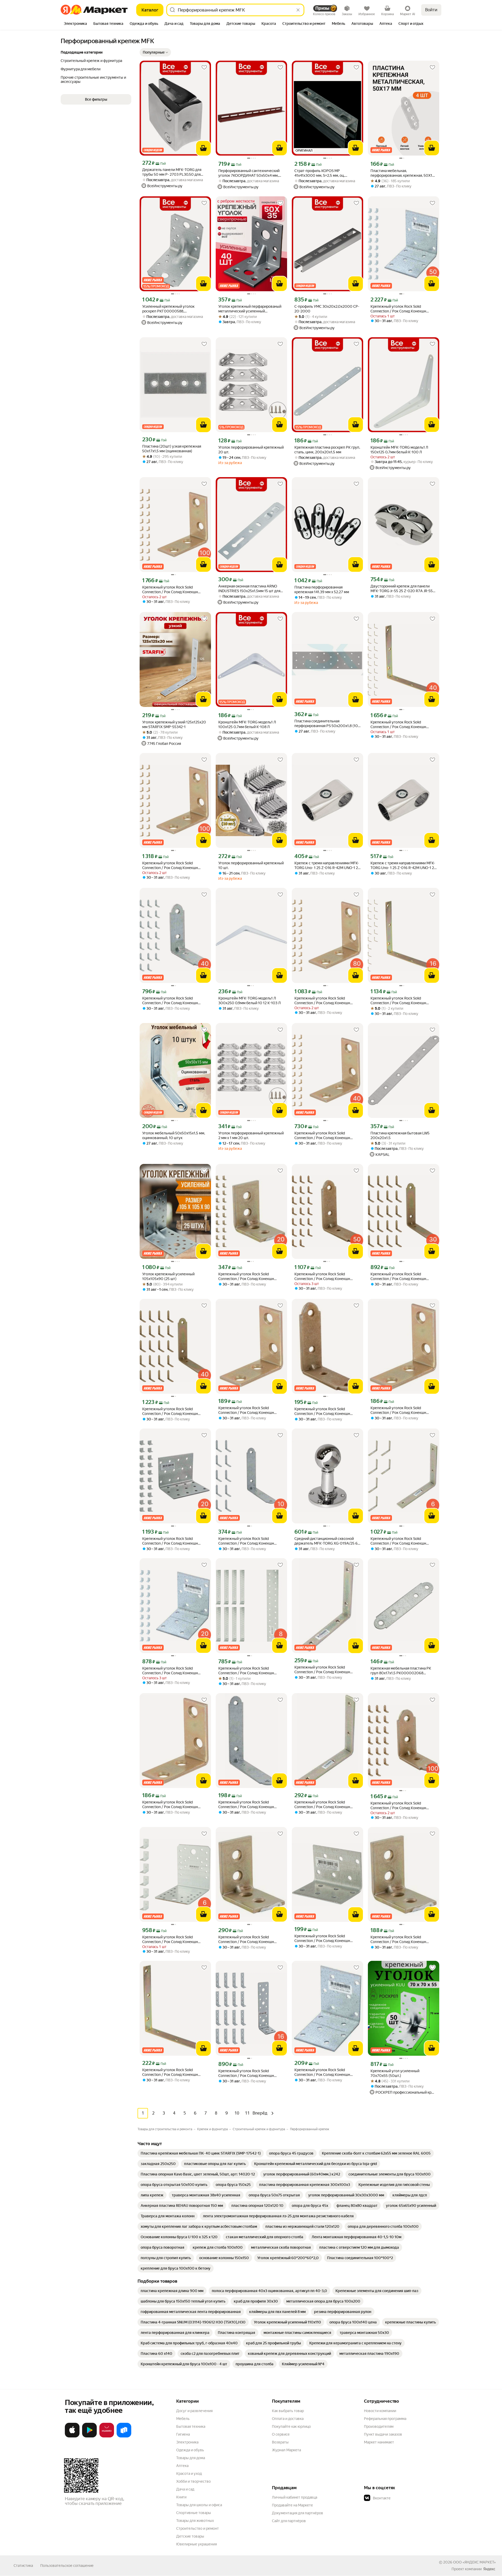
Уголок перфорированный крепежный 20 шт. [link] (251, 450)
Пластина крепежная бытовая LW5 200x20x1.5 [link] (400, 1135)
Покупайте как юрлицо (291, 2426)
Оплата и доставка (288, 2419)
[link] (201, 2153)
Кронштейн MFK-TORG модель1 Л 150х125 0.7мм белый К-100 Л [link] (399, 450)
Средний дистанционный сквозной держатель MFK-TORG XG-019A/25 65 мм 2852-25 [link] (327, 1541)
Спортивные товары (194, 2513)
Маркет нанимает (379, 2442)
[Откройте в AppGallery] (107, 2436)
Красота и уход (189, 2474)
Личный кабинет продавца (295, 2497)
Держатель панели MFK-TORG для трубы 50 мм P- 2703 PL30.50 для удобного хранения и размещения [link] (172, 172)
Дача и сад (185, 2489)
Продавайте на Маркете (292, 2505)
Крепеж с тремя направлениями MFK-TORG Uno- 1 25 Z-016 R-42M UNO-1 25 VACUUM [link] (327, 866)
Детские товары (190, 2536)
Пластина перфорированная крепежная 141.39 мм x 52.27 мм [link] (322, 590)
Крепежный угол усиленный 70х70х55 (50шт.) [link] (395, 2073)
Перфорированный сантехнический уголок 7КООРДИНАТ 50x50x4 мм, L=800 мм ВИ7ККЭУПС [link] (249, 173)
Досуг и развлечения (194, 2411)
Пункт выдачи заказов (383, 2434)
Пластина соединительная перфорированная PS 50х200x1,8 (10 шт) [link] (326, 724)
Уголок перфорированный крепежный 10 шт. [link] (251, 865)
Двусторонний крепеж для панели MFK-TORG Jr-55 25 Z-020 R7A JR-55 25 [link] (402, 589)
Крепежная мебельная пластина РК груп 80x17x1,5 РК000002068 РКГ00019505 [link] (401, 1671)
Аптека (182, 2466)
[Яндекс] (489, 2569)
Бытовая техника (191, 2426)
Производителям (379, 2426)
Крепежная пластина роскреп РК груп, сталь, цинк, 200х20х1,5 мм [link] (327, 450)
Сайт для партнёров (289, 2521)
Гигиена (183, 2434)
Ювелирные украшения (196, 2544)
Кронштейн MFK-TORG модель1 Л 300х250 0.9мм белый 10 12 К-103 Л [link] (250, 1001)
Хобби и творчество (193, 2481)
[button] (155, 52)
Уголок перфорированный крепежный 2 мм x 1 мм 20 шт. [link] (251, 1135)
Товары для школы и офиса (199, 2505)
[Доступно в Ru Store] (124, 2436)
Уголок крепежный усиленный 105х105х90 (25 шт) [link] (168, 1276)
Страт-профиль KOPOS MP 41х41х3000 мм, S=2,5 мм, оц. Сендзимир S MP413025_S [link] (320, 173)
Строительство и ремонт (198, 2528)
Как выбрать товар (288, 2411)
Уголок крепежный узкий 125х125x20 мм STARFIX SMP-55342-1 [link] (174, 724)
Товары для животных (195, 2521)
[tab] (75, 24)
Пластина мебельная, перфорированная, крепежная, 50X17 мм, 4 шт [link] (402, 173)
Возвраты (280, 2442)
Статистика (23, 2566)
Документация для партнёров (298, 2513)
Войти (431, 10)
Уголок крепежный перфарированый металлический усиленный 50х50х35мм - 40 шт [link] (250, 309)
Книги (181, 2497)
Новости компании (380, 2411)
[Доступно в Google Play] (89, 2436)
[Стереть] (298, 10)
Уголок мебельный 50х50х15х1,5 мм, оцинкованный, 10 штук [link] (174, 1135)
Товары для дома (191, 2458)
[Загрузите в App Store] (72, 2436)
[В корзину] (203, 148)
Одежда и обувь (190, 2450)
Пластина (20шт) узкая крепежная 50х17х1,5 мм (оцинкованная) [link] (172, 449)
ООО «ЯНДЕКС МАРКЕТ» (474, 2562)
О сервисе (281, 2434)
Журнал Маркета (286, 2450)
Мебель (183, 2419)
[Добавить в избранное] (204, 67)
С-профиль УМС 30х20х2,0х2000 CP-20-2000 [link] (327, 309)
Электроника (187, 2442)
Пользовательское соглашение (67, 2566)
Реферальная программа (385, 2419)
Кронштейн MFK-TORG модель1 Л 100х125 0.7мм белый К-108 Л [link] (247, 724)
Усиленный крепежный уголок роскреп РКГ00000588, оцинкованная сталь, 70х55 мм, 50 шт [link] (174, 309)
